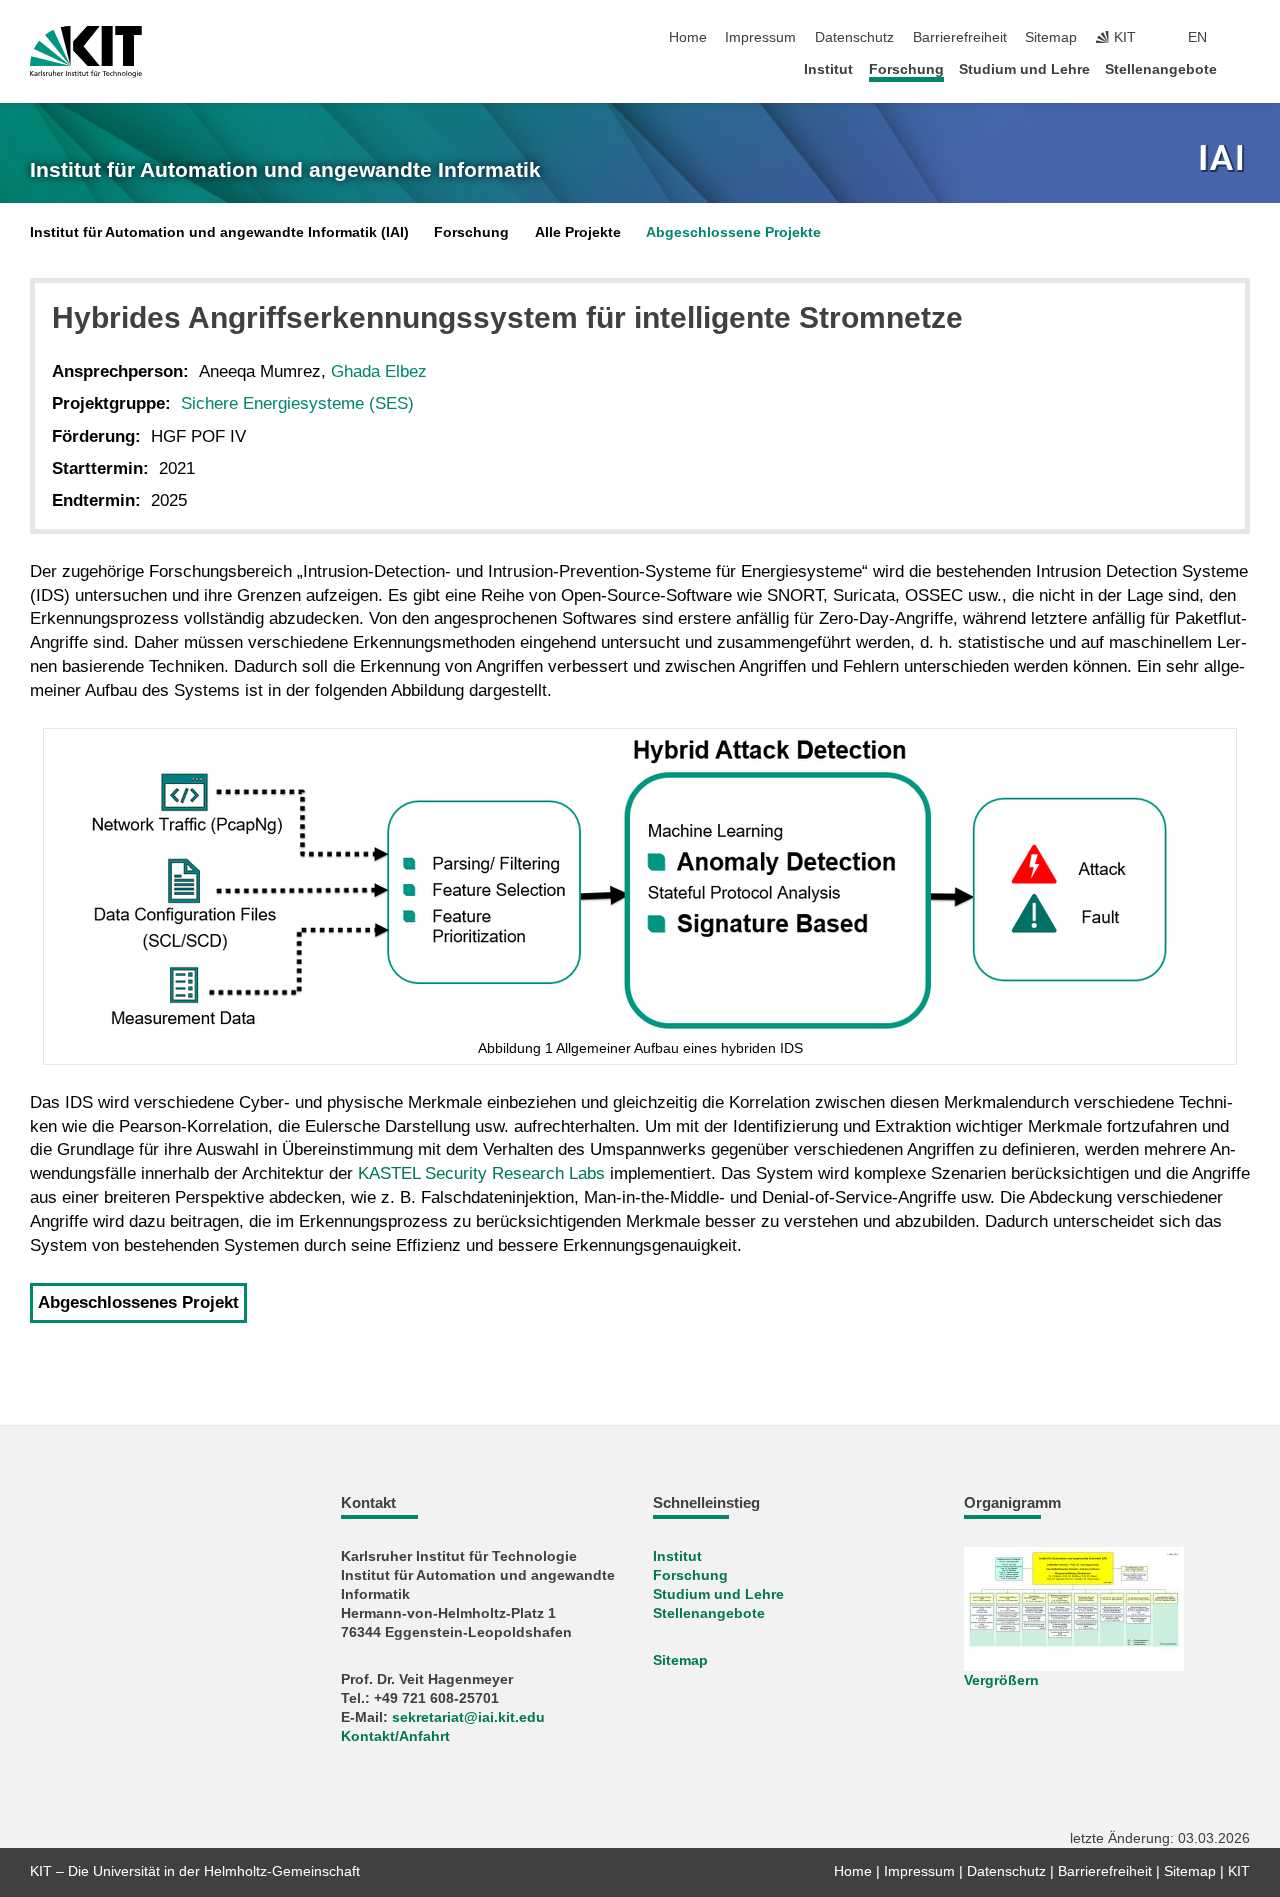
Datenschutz (854, 37)
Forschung (906, 69)
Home (688, 37)
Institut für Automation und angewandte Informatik (285, 170)
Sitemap (1051, 37)
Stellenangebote (1161, 69)
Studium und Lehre (1024, 69)
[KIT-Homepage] (86, 52)
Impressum (760, 37)
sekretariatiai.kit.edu (468, 1717)
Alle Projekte (578, 232)
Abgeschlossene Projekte (733, 232)
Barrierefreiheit (960, 37)
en (1197, 37)
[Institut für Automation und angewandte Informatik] (1224, 160)
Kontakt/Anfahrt (395, 1736)
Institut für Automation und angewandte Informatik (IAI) (219, 232)
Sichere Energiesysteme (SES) (297, 403)
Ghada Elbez (379, 371)
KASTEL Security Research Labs (481, 1173)
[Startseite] (1244, 68)
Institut (828, 69)
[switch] (1244, 38)
